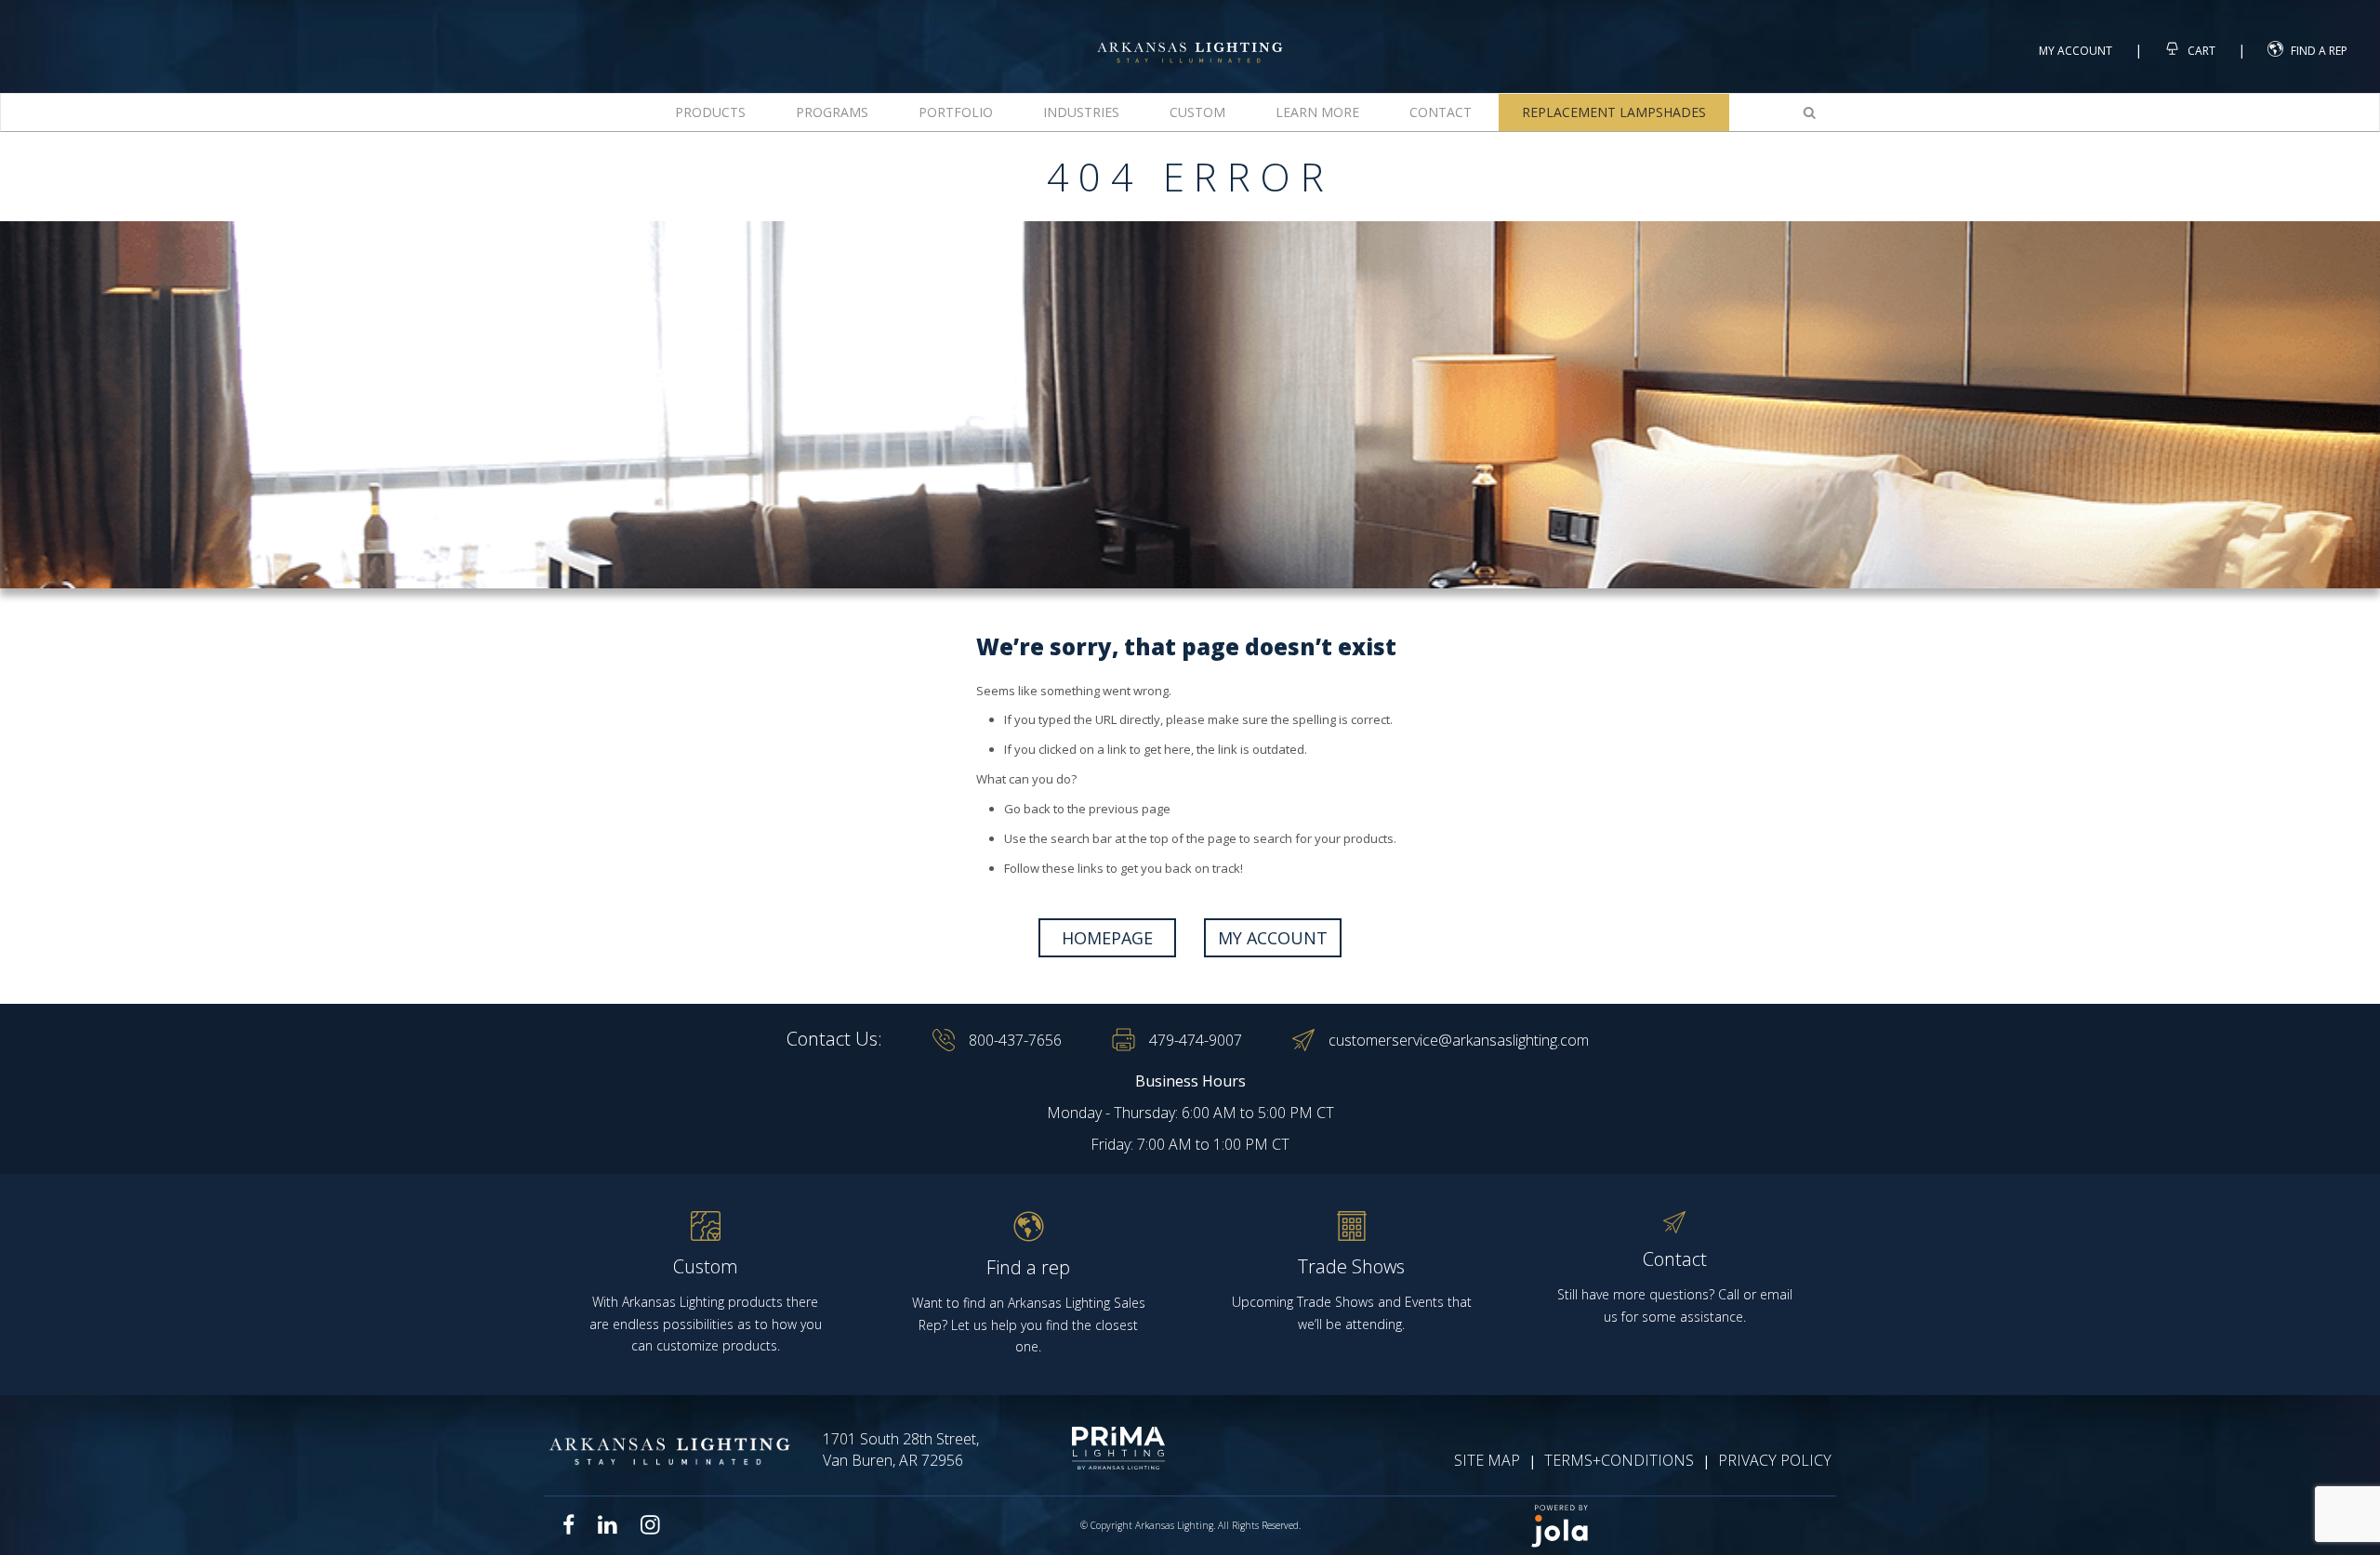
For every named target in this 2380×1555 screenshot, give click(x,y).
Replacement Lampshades (1614, 112)
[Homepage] (1190, 36)
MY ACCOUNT (1273, 938)
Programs (832, 112)
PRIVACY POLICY (1775, 1460)
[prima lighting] (1085, 1448)
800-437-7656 (1015, 1040)
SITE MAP (1487, 1460)
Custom (1197, 112)
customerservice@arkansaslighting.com (1459, 1040)
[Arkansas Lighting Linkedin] (608, 1524)
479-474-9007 (1196, 1040)
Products (710, 112)
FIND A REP (2319, 51)
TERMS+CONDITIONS (1619, 1460)
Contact (1441, 112)
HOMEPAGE (1107, 938)
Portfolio (956, 112)
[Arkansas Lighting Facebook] (569, 1525)
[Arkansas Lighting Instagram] (650, 1524)
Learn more (1317, 112)
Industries (1081, 112)
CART (2200, 51)
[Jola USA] (1675, 1526)
